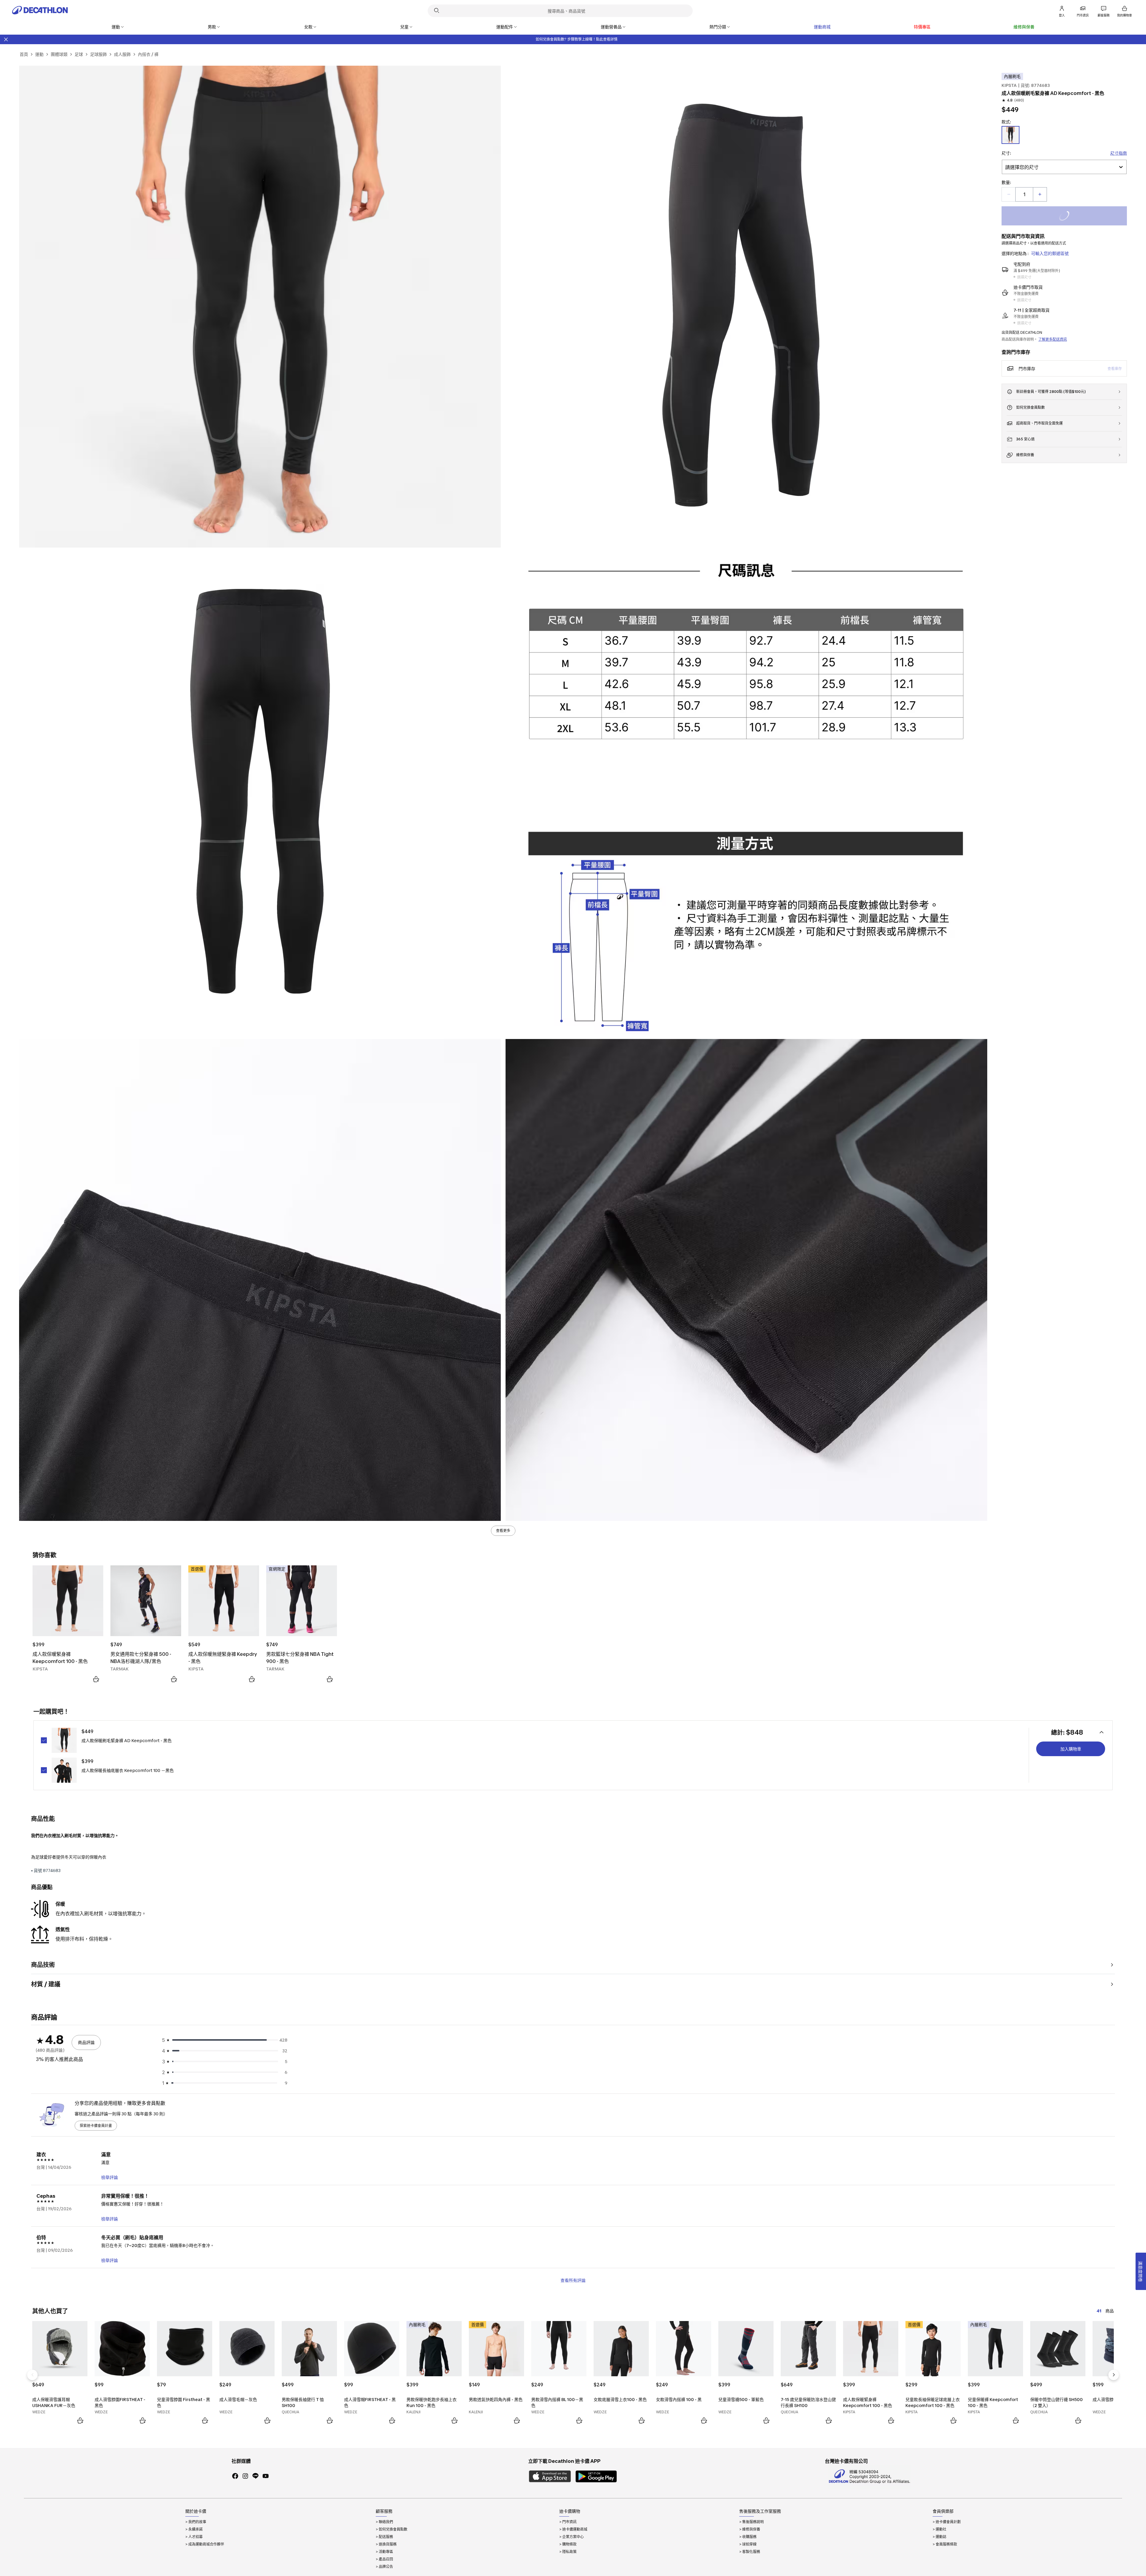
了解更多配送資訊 (1053, 339)
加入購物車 (1071, 1749)
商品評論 (86, 2042)
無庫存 (1071, 217)
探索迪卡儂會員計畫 (96, 2126)
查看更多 (503, 1531)
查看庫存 (1115, 369)
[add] (1040, 194)
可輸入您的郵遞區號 (1050, 253)
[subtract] (1009, 194)
